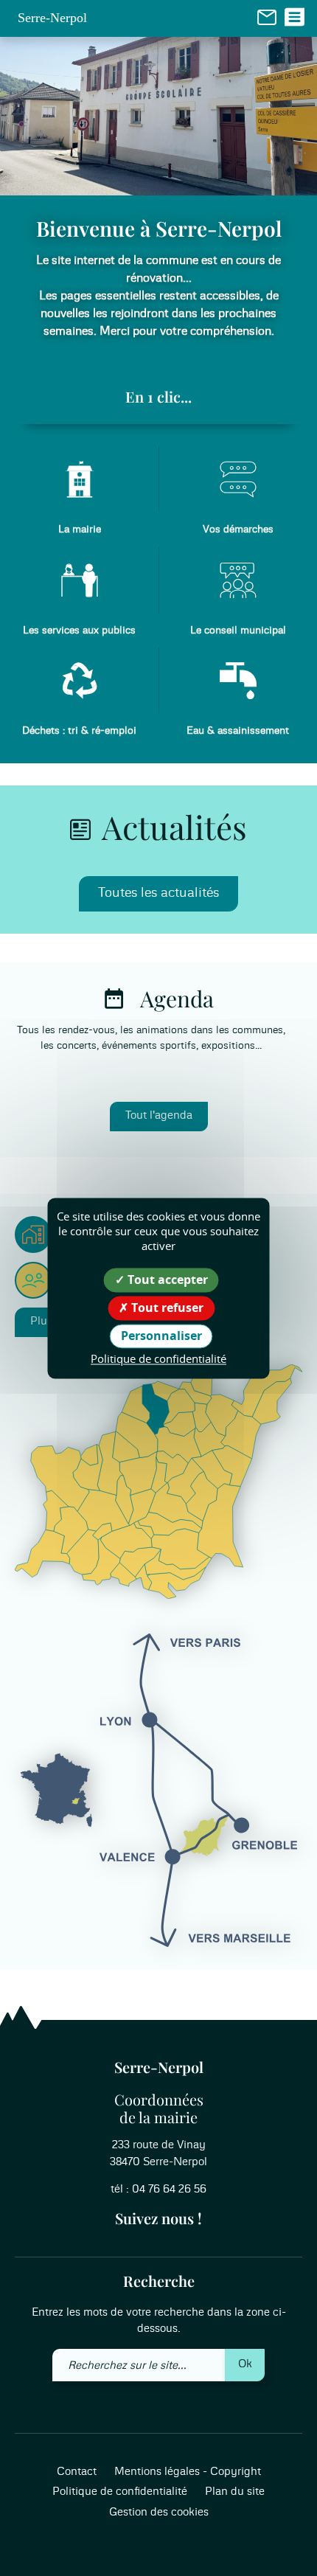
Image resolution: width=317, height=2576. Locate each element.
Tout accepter (166, 1280)
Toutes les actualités (158, 893)
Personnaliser (161, 1336)
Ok (245, 2364)
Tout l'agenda (159, 1115)
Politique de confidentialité (120, 2492)
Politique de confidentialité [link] (158, 1359)
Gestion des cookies (159, 2512)
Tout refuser (166, 1308)
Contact (77, 2472)
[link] (267, 17)
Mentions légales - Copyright (188, 2472)
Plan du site (235, 2492)
